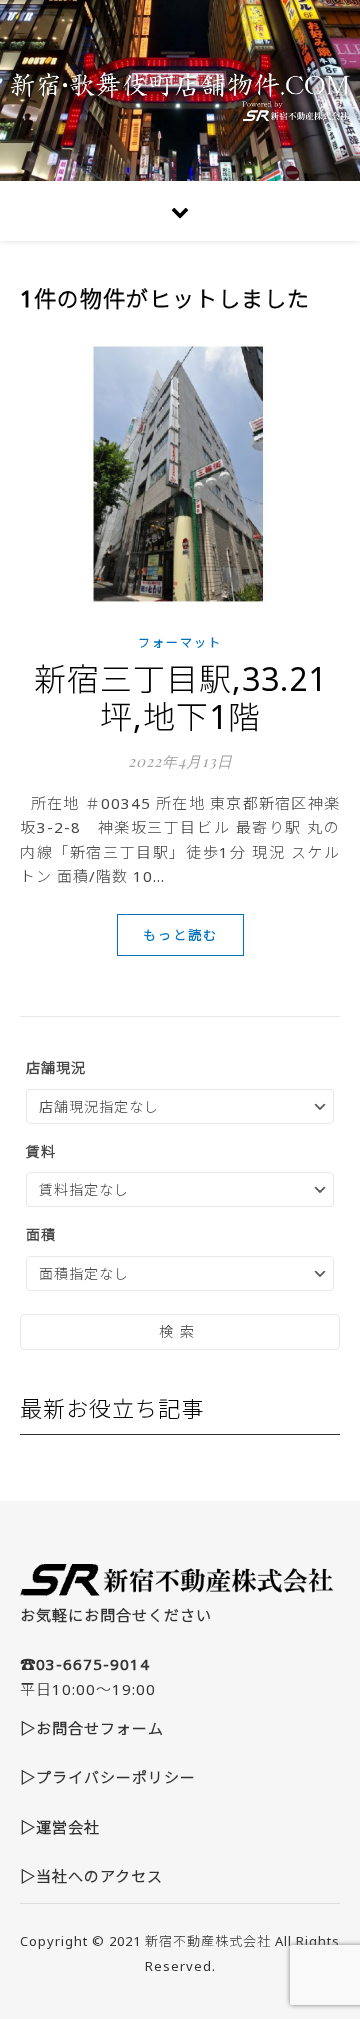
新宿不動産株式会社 (208, 1941)
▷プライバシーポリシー (108, 1777)
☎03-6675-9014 (85, 1664)
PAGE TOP (333, 1940)
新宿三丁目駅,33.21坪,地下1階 (180, 697)
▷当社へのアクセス (91, 1876)
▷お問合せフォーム (92, 1728)
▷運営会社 (60, 1827)
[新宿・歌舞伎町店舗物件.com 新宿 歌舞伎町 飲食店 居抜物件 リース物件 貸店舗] (180, 90)
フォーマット (180, 642)
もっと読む (180, 935)
